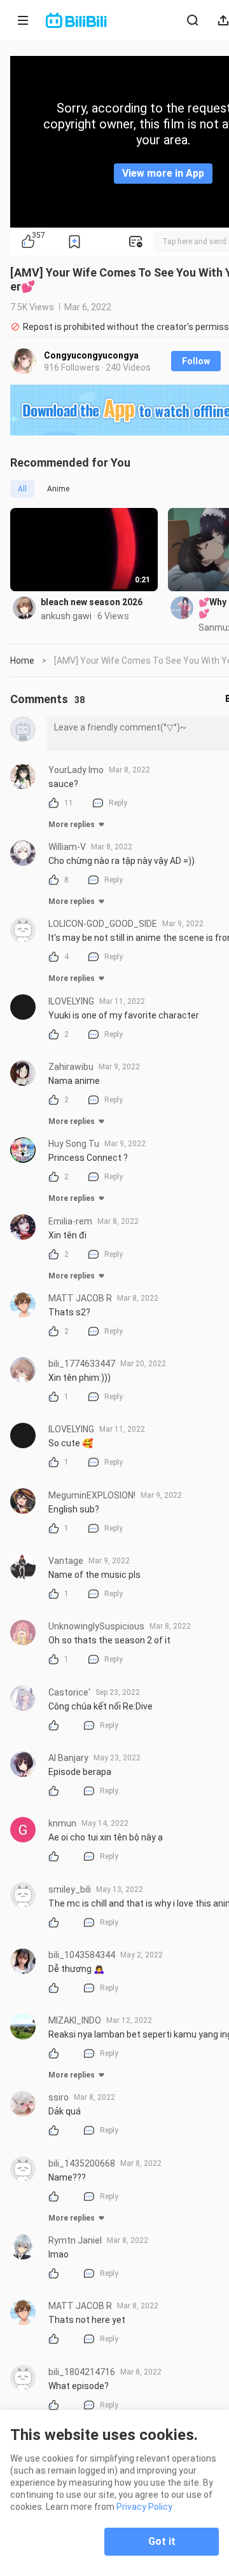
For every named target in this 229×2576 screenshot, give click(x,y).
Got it (162, 2541)
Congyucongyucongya (91, 355)
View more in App (163, 173)
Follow (196, 361)
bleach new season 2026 (92, 602)
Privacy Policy (144, 2507)
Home (22, 661)
